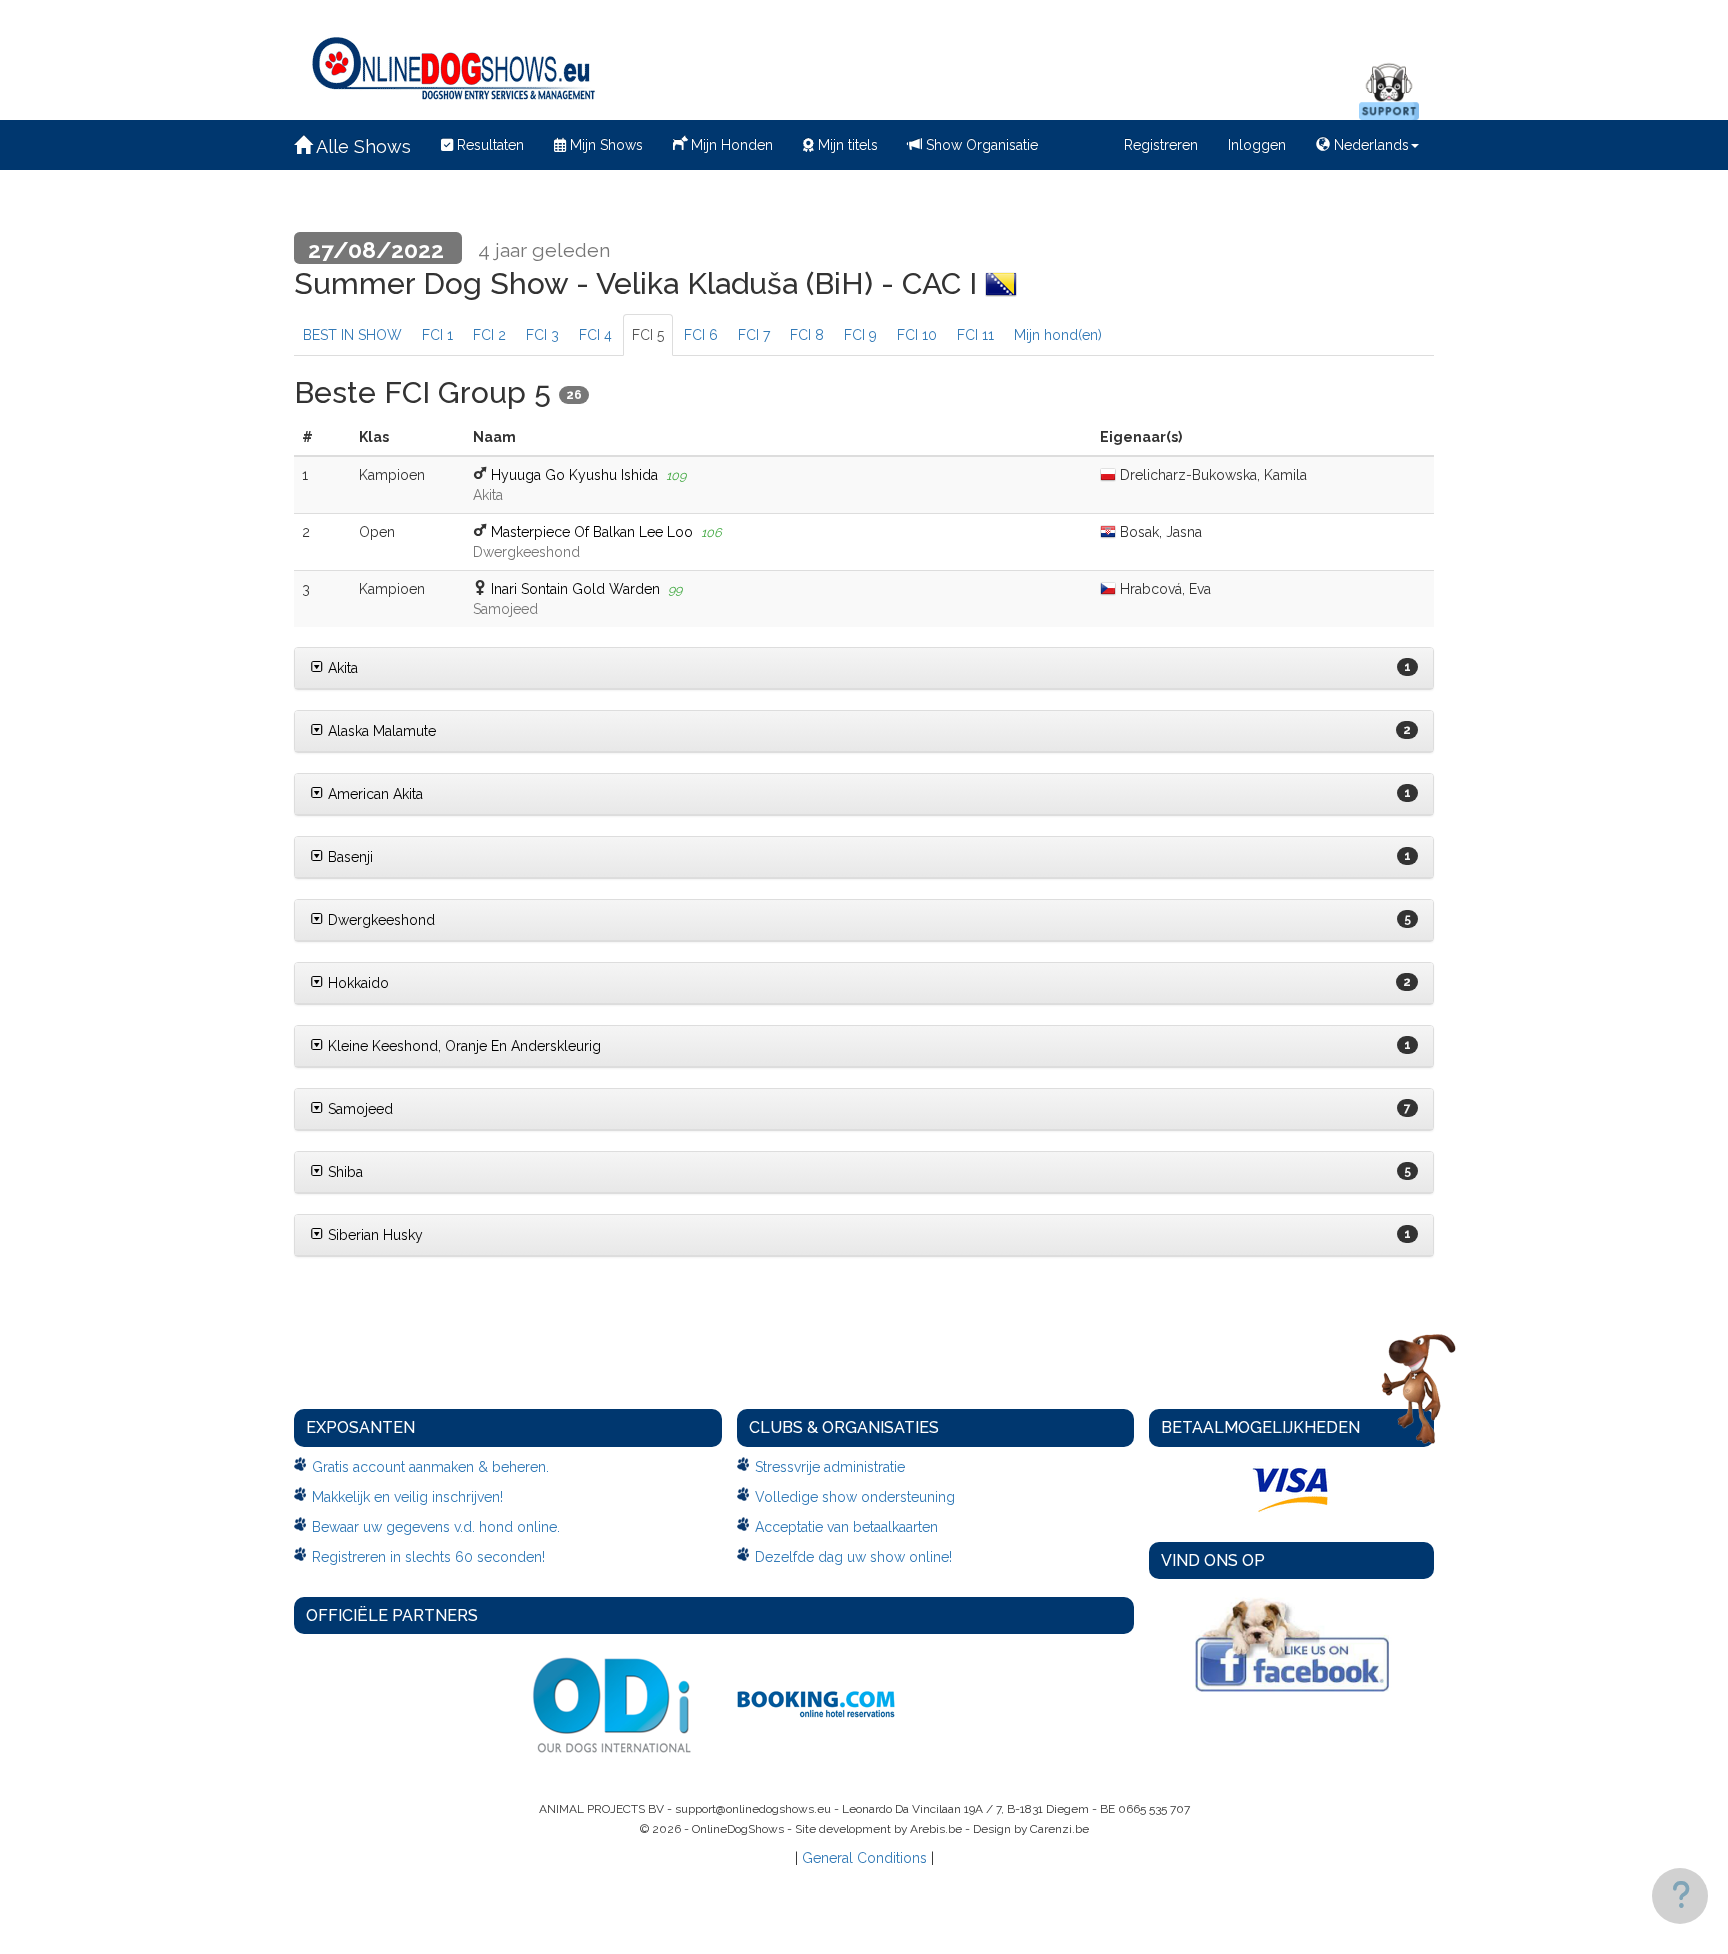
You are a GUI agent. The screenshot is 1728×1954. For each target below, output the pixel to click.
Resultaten (488, 145)
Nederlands (1369, 145)
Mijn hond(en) (1058, 335)
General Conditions (864, 1858)
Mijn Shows (604, 145)
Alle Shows (361, 146)
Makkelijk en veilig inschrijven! (407, 1497)
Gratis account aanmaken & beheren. (430, 1467)
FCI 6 (701, 335)
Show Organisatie (980, 145)
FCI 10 (917, 335)
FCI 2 (489, 335)
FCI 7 (754, 335)
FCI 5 (648, 335)
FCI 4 (595, 335)
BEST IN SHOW (352, 335)
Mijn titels (846, 145)
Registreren (1161, 145)
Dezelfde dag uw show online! (853, 1557)
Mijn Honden (730, 145)
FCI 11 (975, 335)
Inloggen (1257, 145)
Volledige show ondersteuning (855, 1497)
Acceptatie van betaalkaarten (846, 1527)
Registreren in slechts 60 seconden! (428, 1557)
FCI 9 (860, 335)
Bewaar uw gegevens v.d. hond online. (436, 1527)
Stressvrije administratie (830, 1467)
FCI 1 (437, 335)
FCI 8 (807, 335)
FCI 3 (542, 335)
